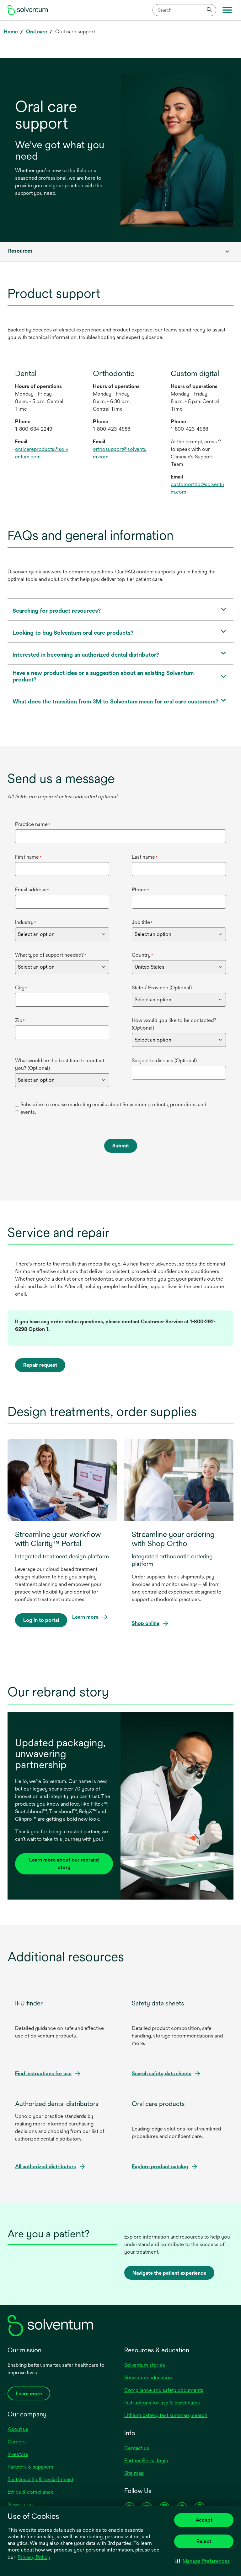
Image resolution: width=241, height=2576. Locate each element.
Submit (121, 1146)
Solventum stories (145, 2365)
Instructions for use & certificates (162, 2403)
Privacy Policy (34, 2557)
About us (18, 2429)
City (21, 988)
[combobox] (184, 10)
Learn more (85, 1617)
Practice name (33, 824)
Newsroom (20, 2505)
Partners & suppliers (30, 2467)
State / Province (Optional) (162, 988)
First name (28, 857)
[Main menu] (227, 10)
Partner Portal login (146, 2461)
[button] (203, 2561)
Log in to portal (41, 1622)
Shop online (147, 1624)
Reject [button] (204, 2541)
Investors (18, 2454)
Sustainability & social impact (40, 2479)
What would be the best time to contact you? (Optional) (60, 1064)
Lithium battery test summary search (166, 2415)
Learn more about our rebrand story (64, 1864)
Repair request (40, 1365)
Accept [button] (204, 2520)
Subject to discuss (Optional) (164, 1061)
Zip (20, 1020)
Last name (145, 857)
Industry (26, 922)
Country (142, 955)
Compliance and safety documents (164, 2390)
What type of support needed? (51, 955)
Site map (134, 2473)
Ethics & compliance (31, 2492)
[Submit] (210, 10)
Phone (140, 890)
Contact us (137, 2448)
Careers (17, 2442)
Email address (32, 890)
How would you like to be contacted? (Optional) (174, 1024)
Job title (142, 922)
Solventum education (148, 2378)
